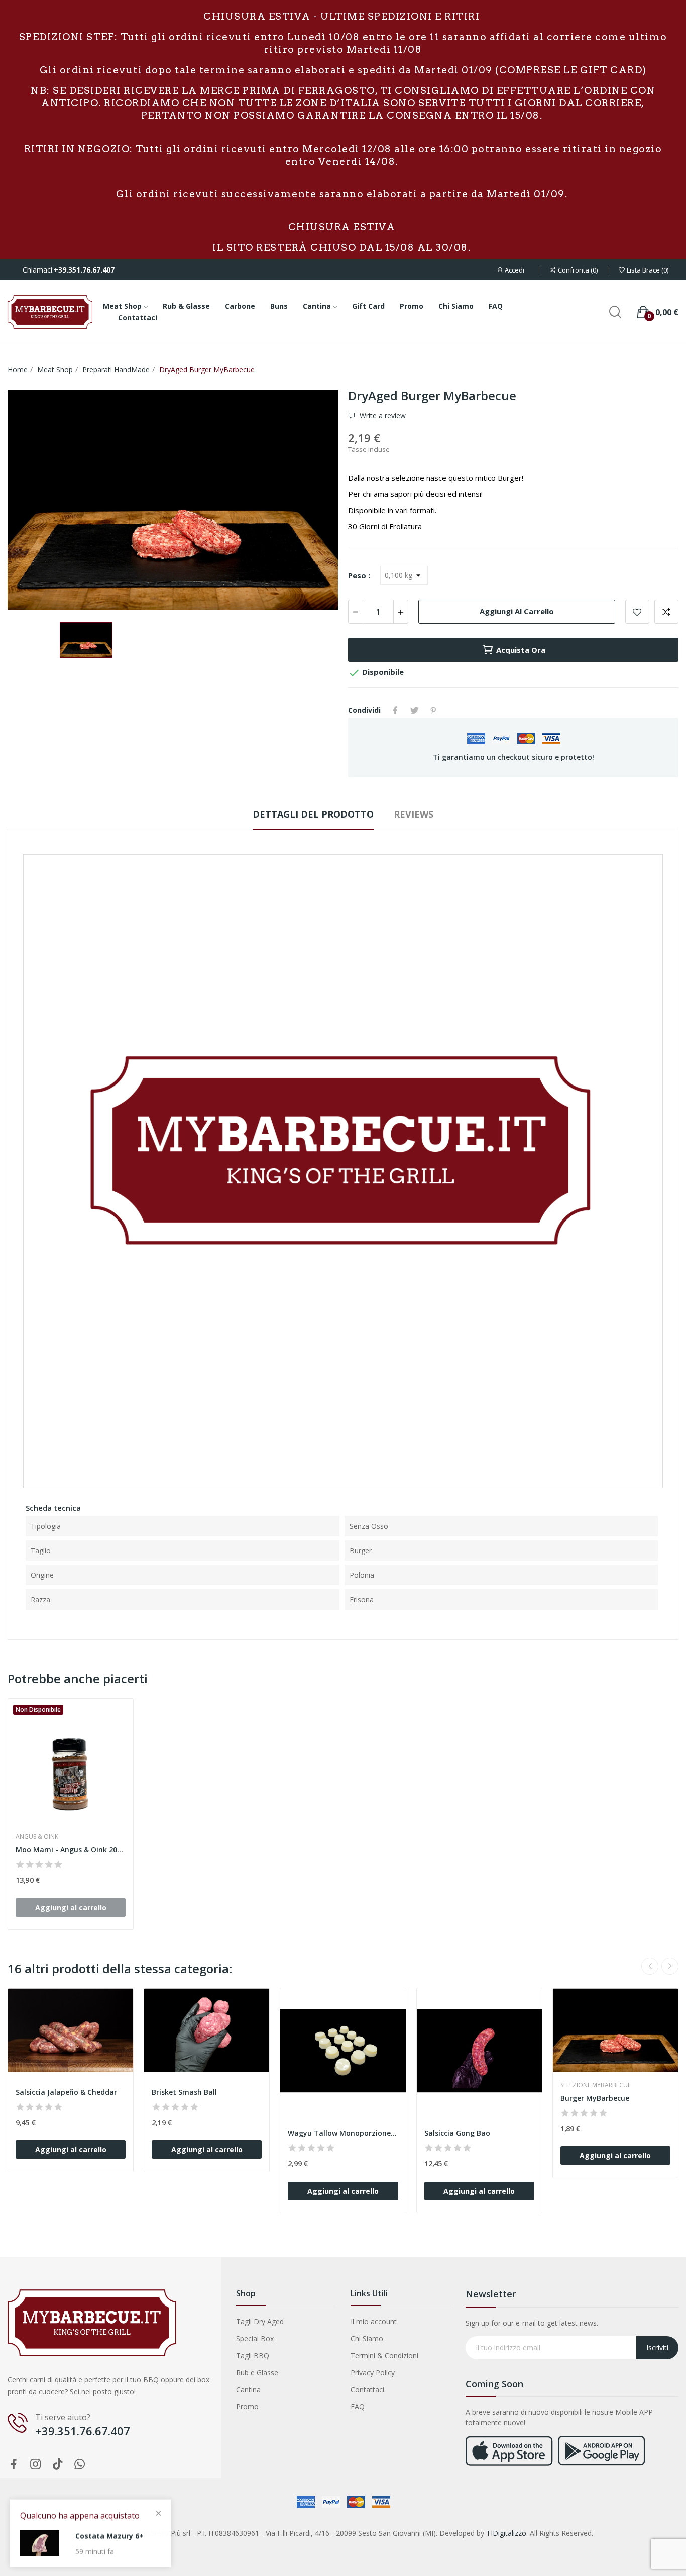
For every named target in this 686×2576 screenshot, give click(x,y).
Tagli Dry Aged (260, 2321)
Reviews (414, 814)
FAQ (358, 2407)
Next (670, 1966)
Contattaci (367, 2390)
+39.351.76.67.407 (84, 270)
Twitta (414, 710)
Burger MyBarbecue (595, 2098)
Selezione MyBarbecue (596, 2085)
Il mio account (374, 2321)
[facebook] (14, 2464)
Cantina (248, 2390)
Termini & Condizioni (384, 2355)
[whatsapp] (80, 2464)
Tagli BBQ (253, 2355)
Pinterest (433, 710)
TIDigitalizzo (506, 2533)
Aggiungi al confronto (666, 612)
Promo (247, 2407)
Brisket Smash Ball (184, 2092)
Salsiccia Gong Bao (457, 2133)
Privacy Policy (373, 2372)
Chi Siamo (367, 2338)
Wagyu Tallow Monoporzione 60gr (343, 2133)
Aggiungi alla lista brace (637, 612)
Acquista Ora (521, 650)
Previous (650, 1966)
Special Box (255, 2338)
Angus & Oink (37, 1837)
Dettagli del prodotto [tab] (313, 814)
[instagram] (36, 2464)
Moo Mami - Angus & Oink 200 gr (71, 1850)
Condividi (395, 710)
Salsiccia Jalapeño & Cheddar (66, 2092)
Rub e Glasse (257, 2372)
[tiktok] (58, 2464)
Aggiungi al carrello (517, 611)
